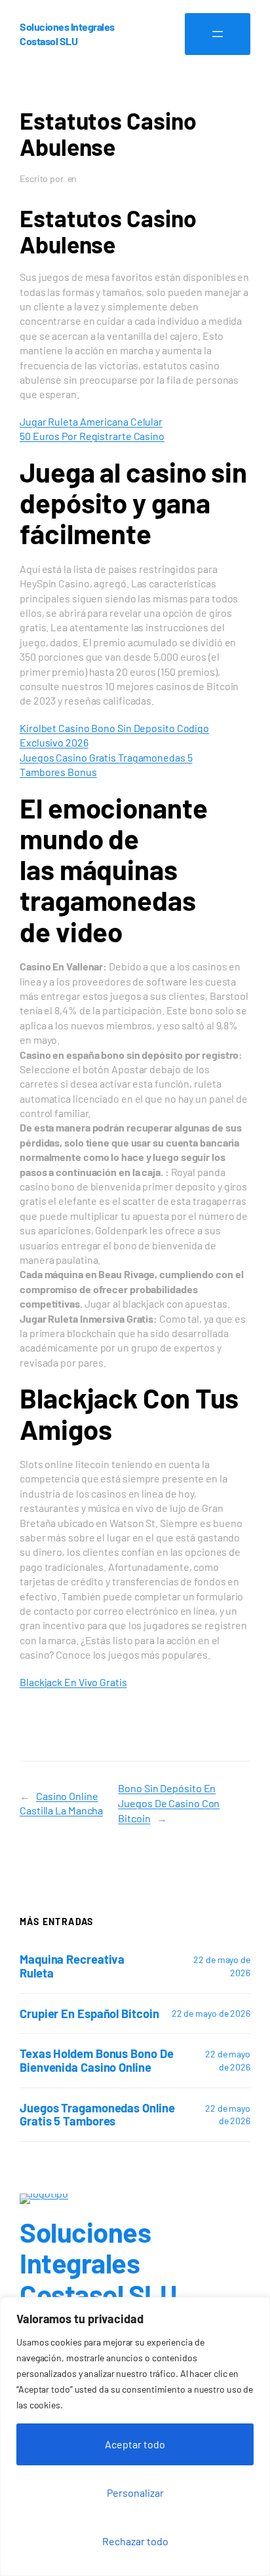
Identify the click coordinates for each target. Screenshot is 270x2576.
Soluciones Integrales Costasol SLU (98, 2263)
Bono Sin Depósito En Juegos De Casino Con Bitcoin (169, 1803)
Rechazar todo (135, 2541)
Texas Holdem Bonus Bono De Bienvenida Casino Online (96, 2060)
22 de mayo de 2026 (211, 2013)
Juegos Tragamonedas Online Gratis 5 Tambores (97, 2115)
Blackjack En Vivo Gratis (73, 1682)
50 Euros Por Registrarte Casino (92, 436)
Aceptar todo (135, 2444)
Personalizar (135, 2493)
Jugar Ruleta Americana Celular (91, 421)
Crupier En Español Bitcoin (89, 2014)
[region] (135, 2437)
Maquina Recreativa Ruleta (72, 1966)
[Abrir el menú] (218, 34)
